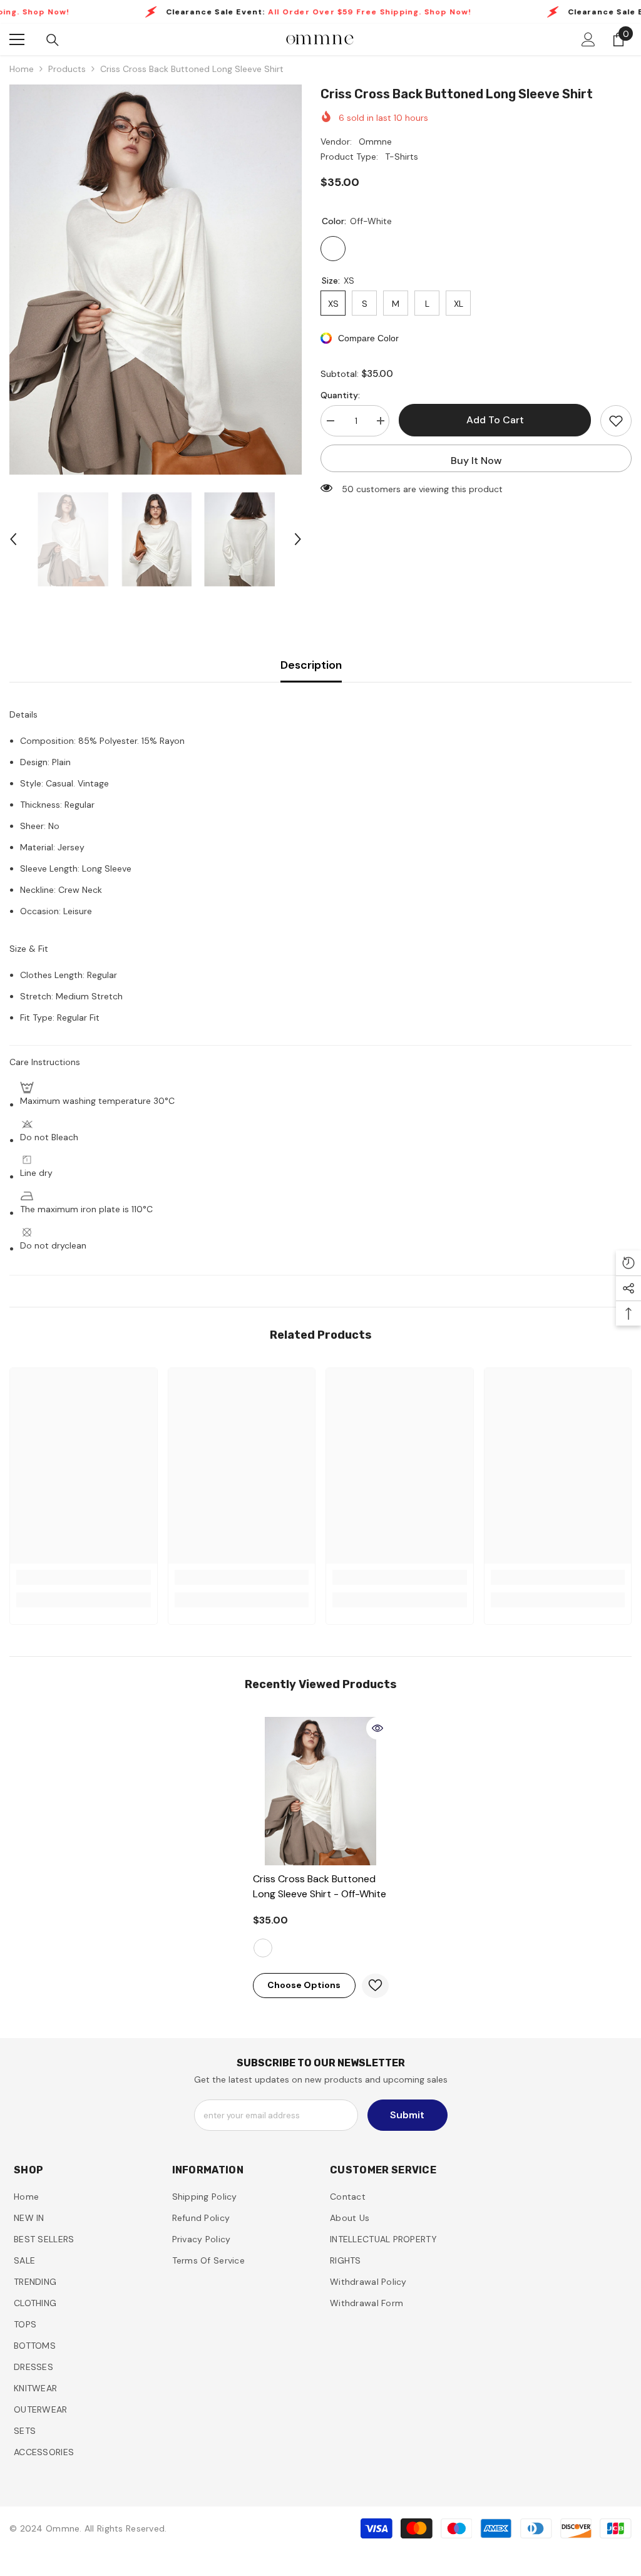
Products (67, 69)
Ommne (375, 142)
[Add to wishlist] (616, 421)
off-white (263, 1948)
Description (311, 665)
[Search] (53, 40)
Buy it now (476, 461)
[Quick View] (377, 1728)
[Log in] (588, 39)
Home (22, 69)
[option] (156, 280)
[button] (13, 539)
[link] (84, 1577)
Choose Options (304, 1985)
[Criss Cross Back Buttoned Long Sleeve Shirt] (321, 1791)
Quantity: (340, 395)
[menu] (17, 39)
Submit (407, 2115)
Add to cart (495, 420)
